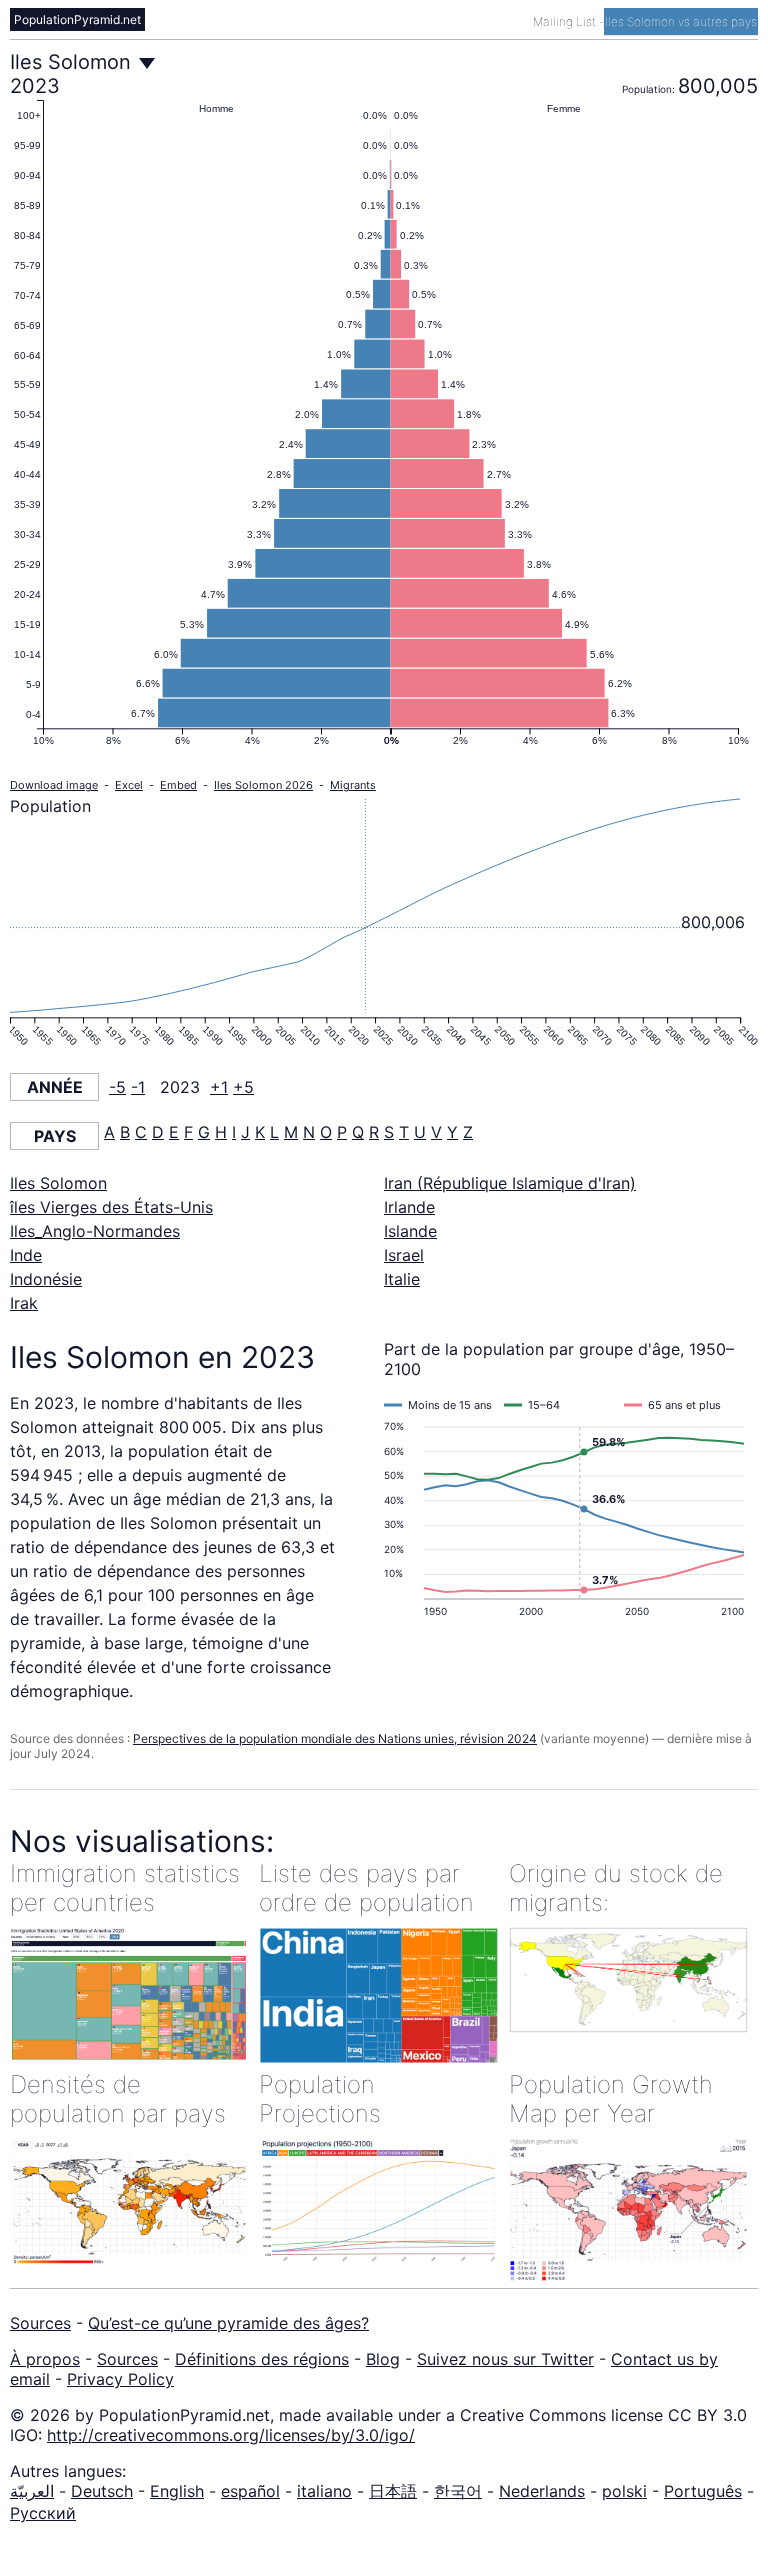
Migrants (353, 785)
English (177, 2491)
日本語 (393, 2491)
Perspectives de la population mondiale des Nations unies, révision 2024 (335, 1738)
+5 (243, 1087)
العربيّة (32, 2491)
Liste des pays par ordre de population (366, 1888)
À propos (45, 2359)
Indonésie (46, 1279)
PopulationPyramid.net (77, 19)
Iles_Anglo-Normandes (95, 1231)
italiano (324, 2491)
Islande (410, 1231)
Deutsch (102, 2491)
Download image (54, 785)
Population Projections (320, 2099)
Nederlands (542, 2491)
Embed (178, 785)
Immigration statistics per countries (125, 1888)
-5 (117, 1087)
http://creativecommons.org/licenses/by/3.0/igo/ (231, 2435)
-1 (138, 1087)
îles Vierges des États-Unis (111, 1207)
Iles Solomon (58, 1183)
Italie (402, 1279)
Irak (24, 1303)
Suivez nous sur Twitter (505, 2359)
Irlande (409, 1207)
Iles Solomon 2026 (263, 785)
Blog (383, 2359)
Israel (404, 1255)
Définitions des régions (262, 2359)
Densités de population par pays (118, 2099)
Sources (40, 2323)
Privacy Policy (120, 2379)
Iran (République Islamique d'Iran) (510, 1183)
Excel (129, 785)
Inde (26, 1255)
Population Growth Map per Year (611, 2099)
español (250, 2491)
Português (703, 2491)
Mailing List (566, 21)
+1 (219, 1087)
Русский (43, 2513)
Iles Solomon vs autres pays (681, 21)
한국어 (458, 2491)
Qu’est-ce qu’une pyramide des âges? (228, 2323)
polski (624, 2491)
